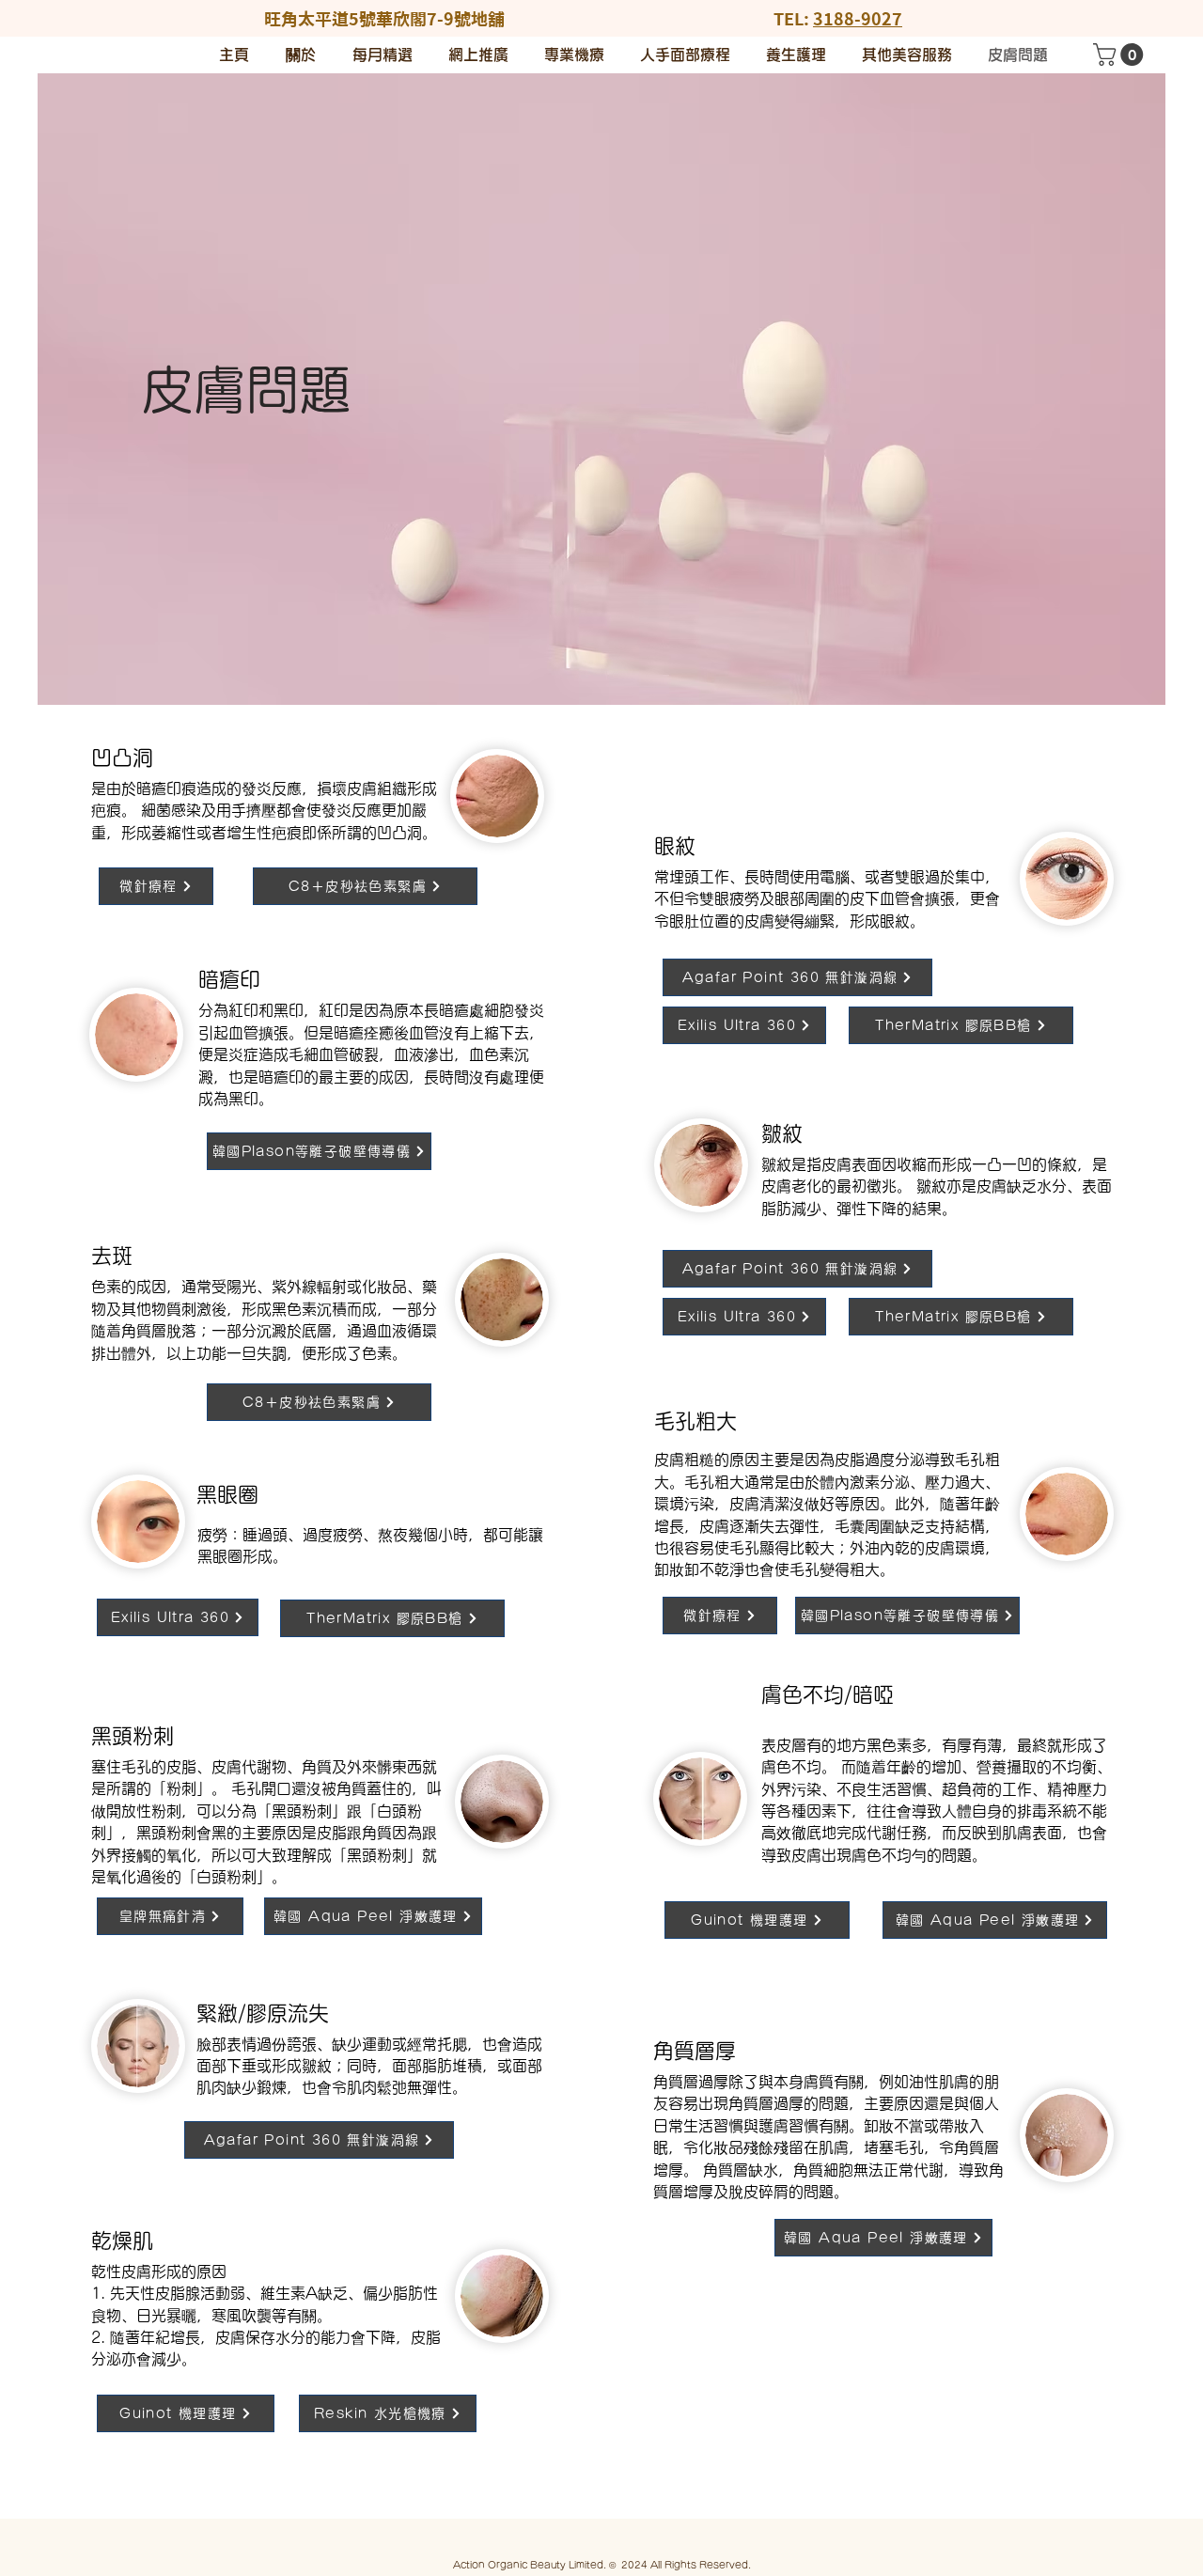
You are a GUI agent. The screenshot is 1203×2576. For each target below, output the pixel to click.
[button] (1121, 55)
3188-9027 (858, 19)
